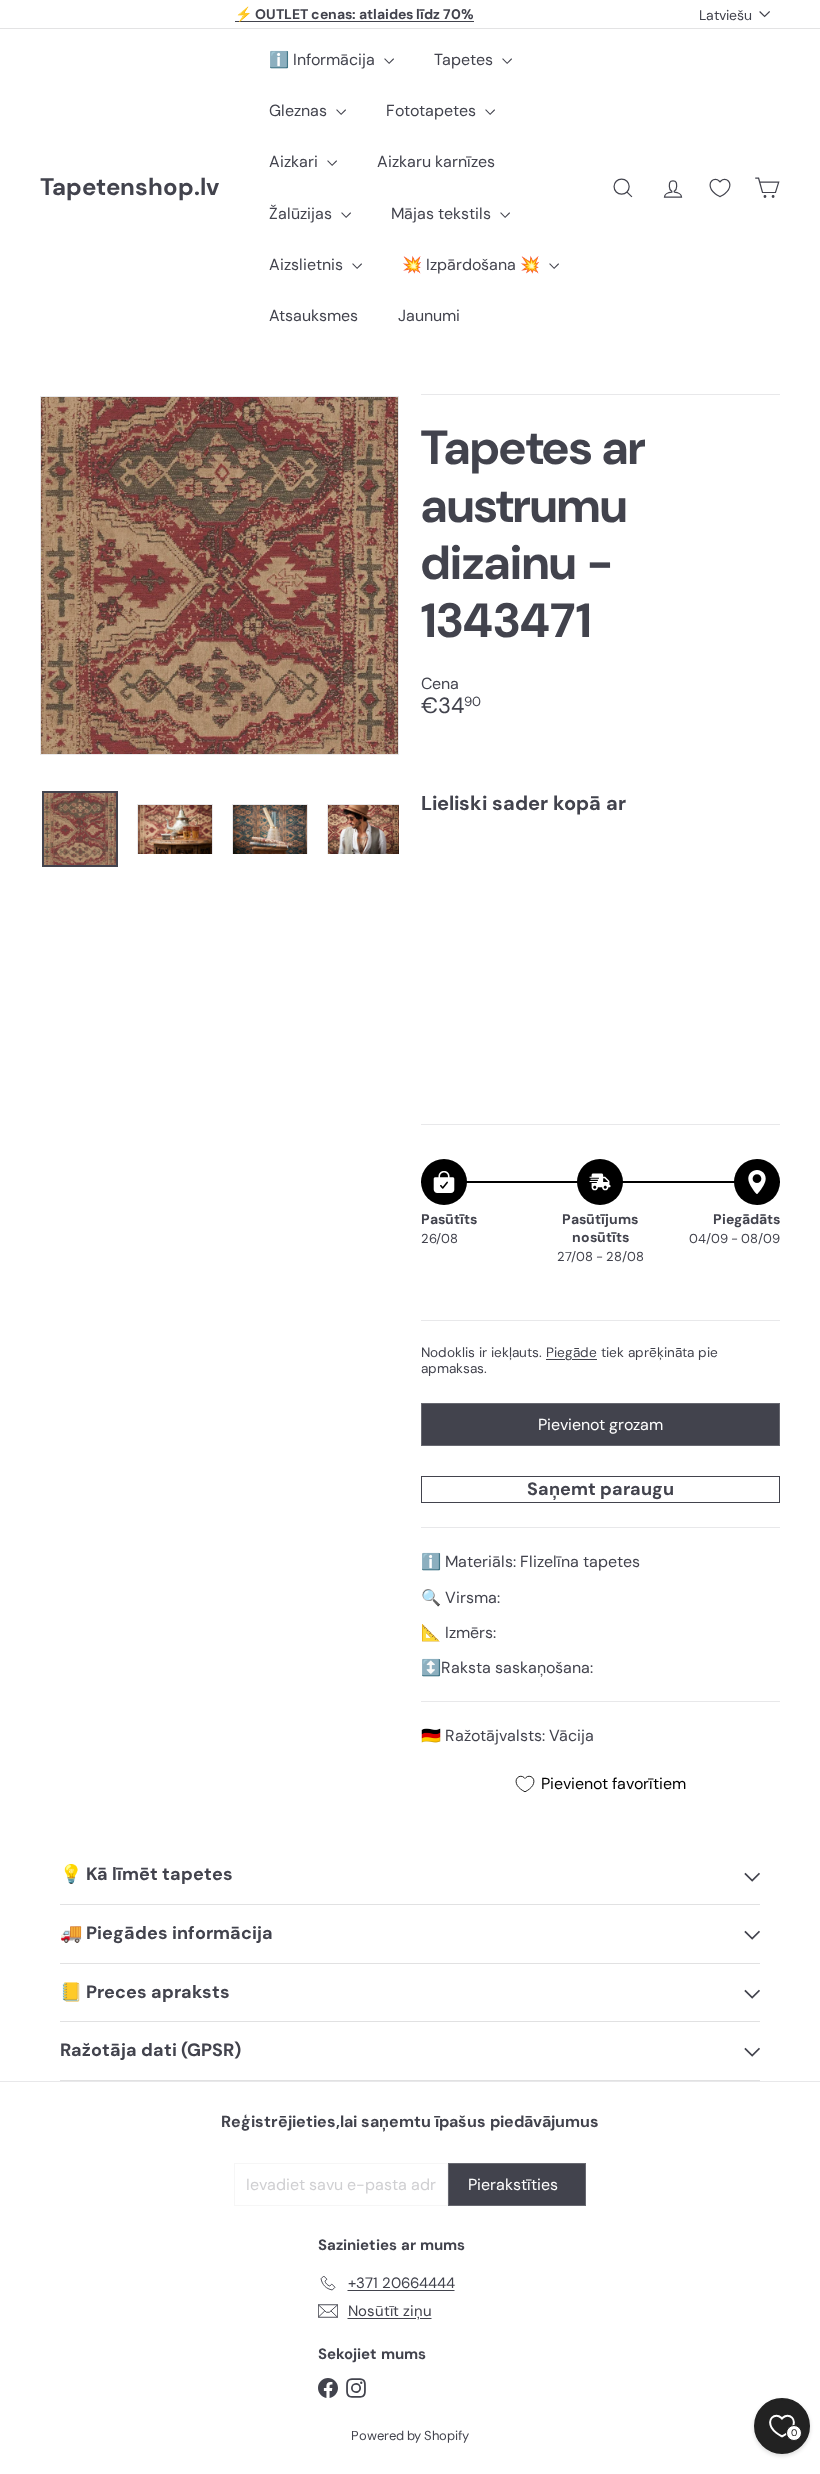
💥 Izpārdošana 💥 (473, 264)
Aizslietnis (308, 264)
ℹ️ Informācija (324, 59)
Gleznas (300, 110)
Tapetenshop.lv (129, 187)
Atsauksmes (313, 315)
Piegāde (571, 1352)
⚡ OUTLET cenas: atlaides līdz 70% (354, 14)
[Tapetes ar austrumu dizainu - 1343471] (600, 901)
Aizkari (295, 161)
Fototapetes (433, 110)
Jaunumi (429, 315)
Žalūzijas (302, 213)
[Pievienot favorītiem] (753, 871)
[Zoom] (219, 575)
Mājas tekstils (443, 213)
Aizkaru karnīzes (436, 161)
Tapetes (465, 59)
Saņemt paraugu (600, 1489)
